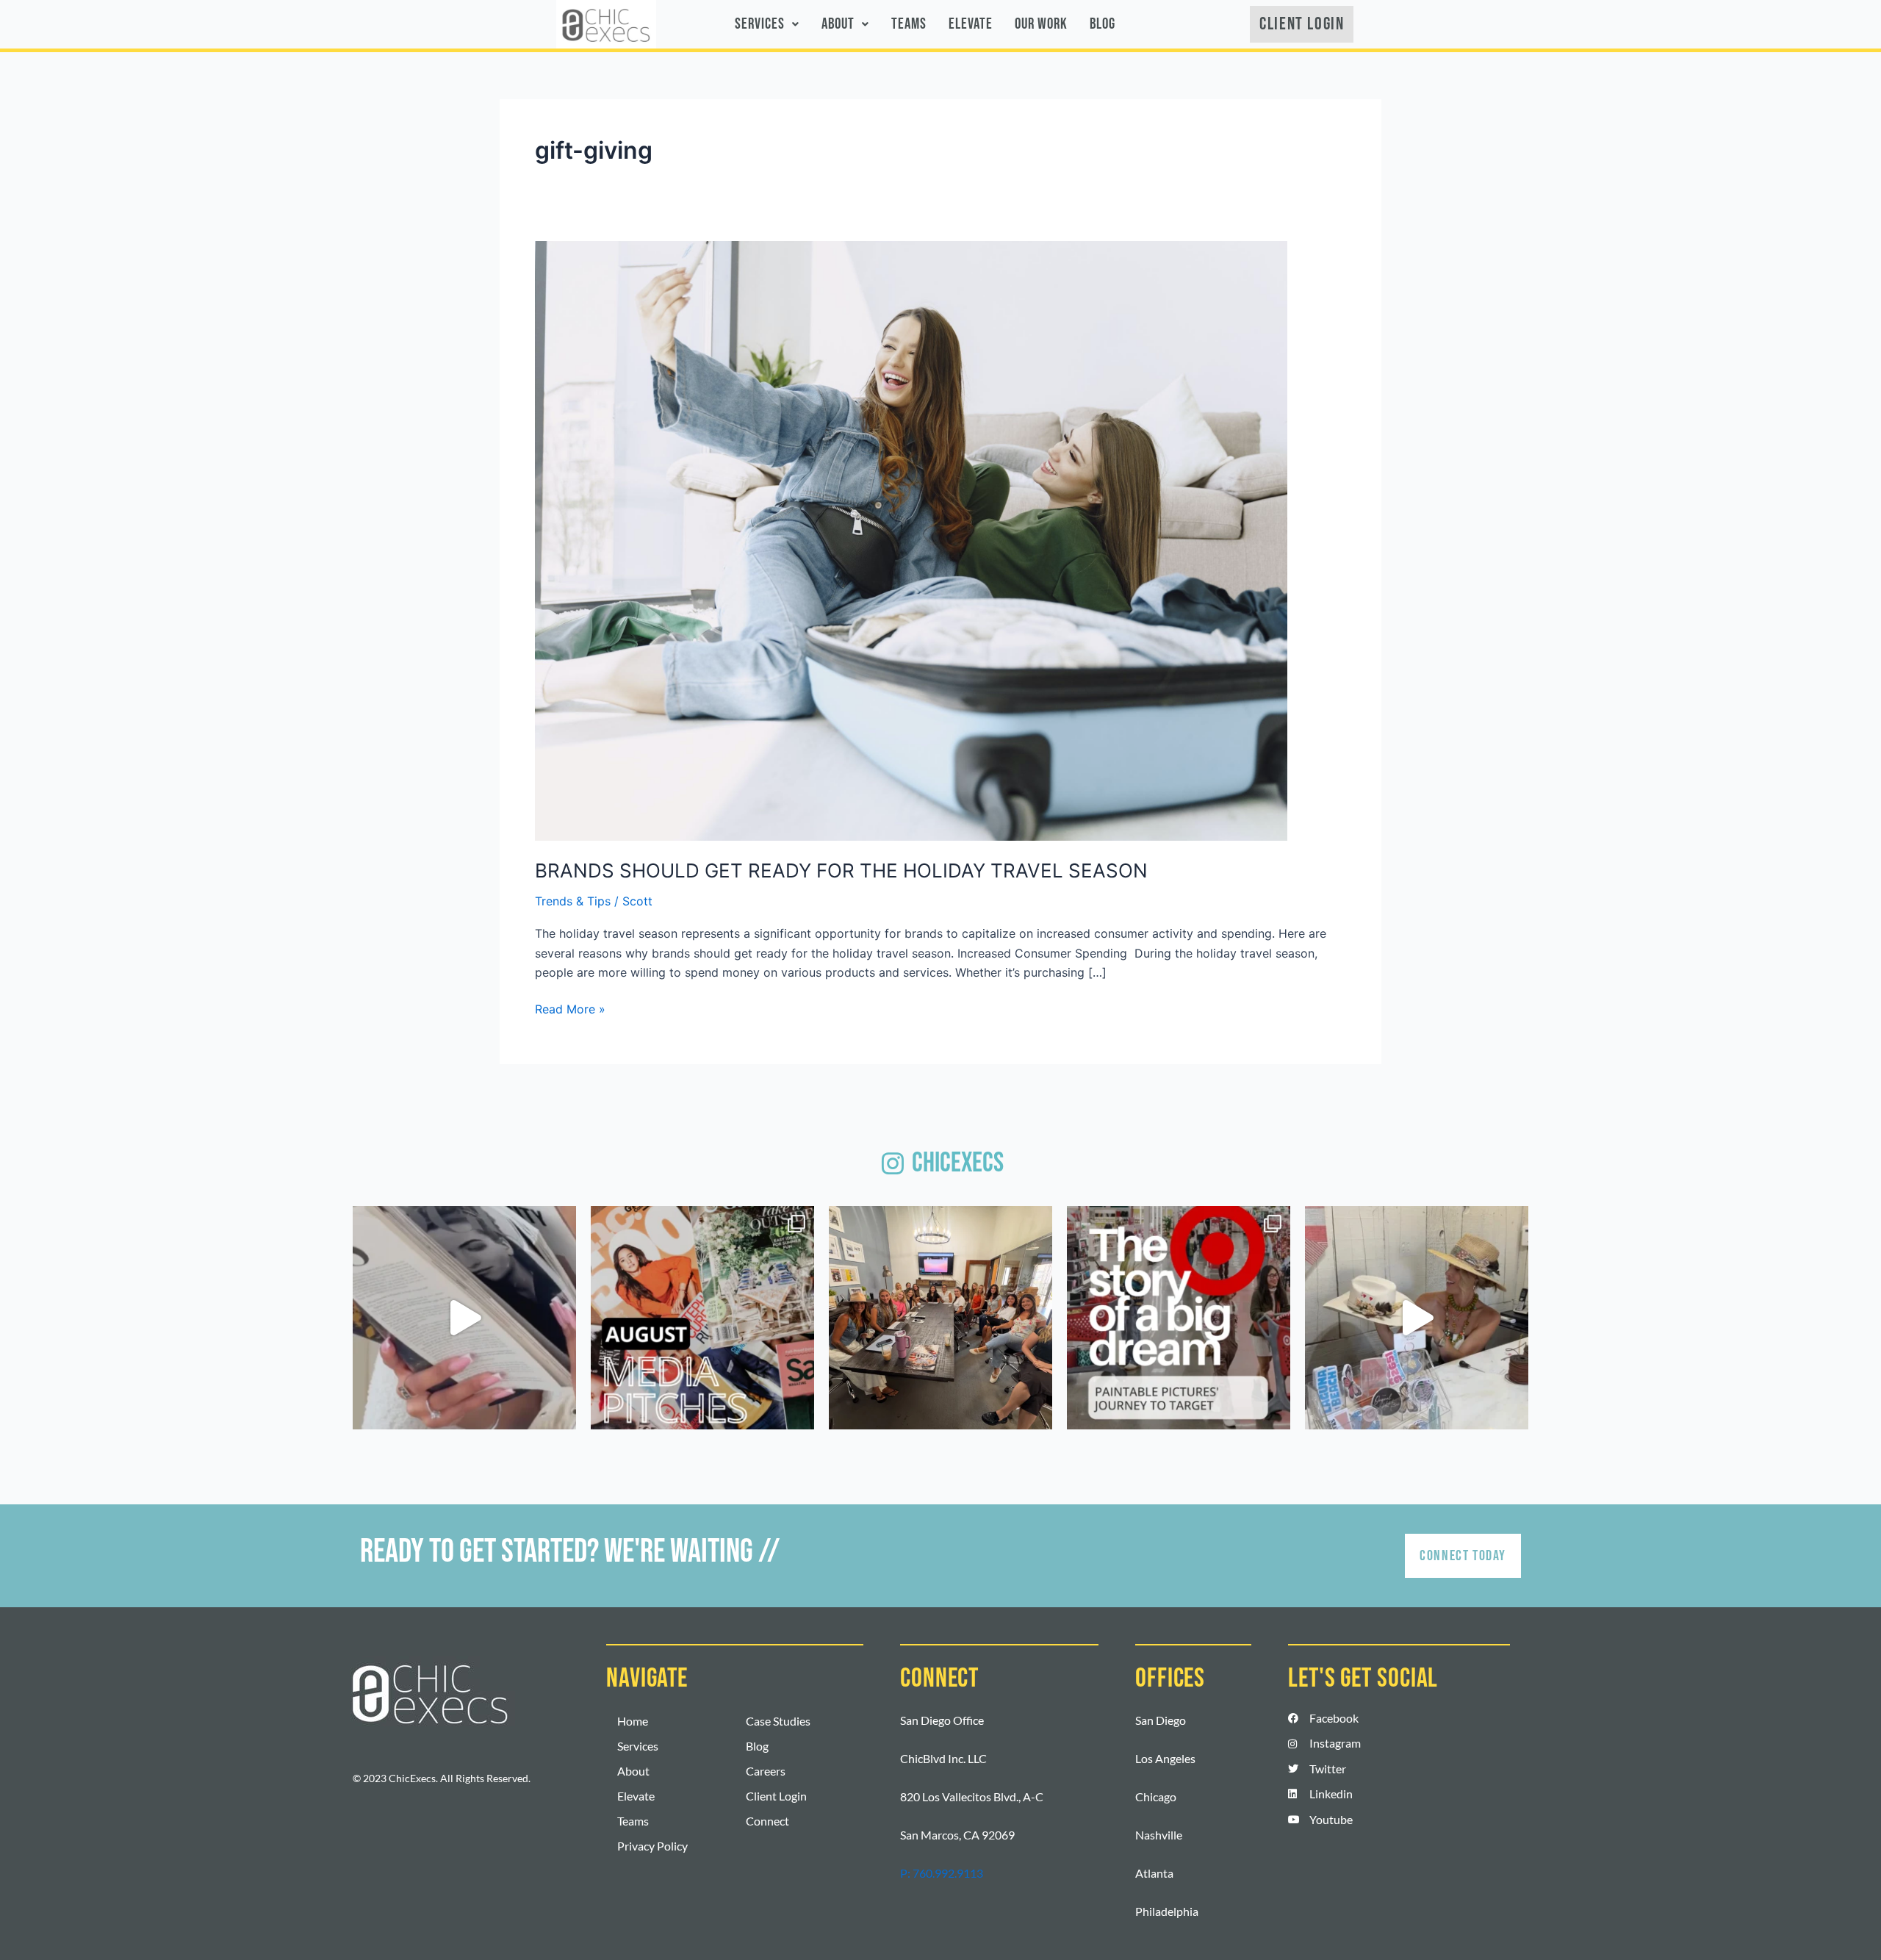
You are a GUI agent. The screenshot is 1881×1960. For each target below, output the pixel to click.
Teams (909, 24)
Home (633, 1721)
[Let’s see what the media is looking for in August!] (702, 1318)
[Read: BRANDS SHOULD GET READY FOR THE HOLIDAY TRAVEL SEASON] (911, 539)
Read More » (570, 1008)
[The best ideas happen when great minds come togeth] (940, 1318)
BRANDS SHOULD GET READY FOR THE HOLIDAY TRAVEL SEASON (841, 870)
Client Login (776, 1796)
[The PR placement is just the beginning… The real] (464, 1318)
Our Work (1041, 24)
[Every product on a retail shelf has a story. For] (1179, 1318)
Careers (766, 1771)
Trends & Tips (573, 901)
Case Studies (778, 1721)
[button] (767, 24)
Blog (1103, 24)
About (838, 24)
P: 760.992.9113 (942, 1873)
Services (760, 24)
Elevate (971, 24)
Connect (767, 1821)
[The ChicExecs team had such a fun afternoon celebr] (1417, 1318)
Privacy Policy (652, 1846)
